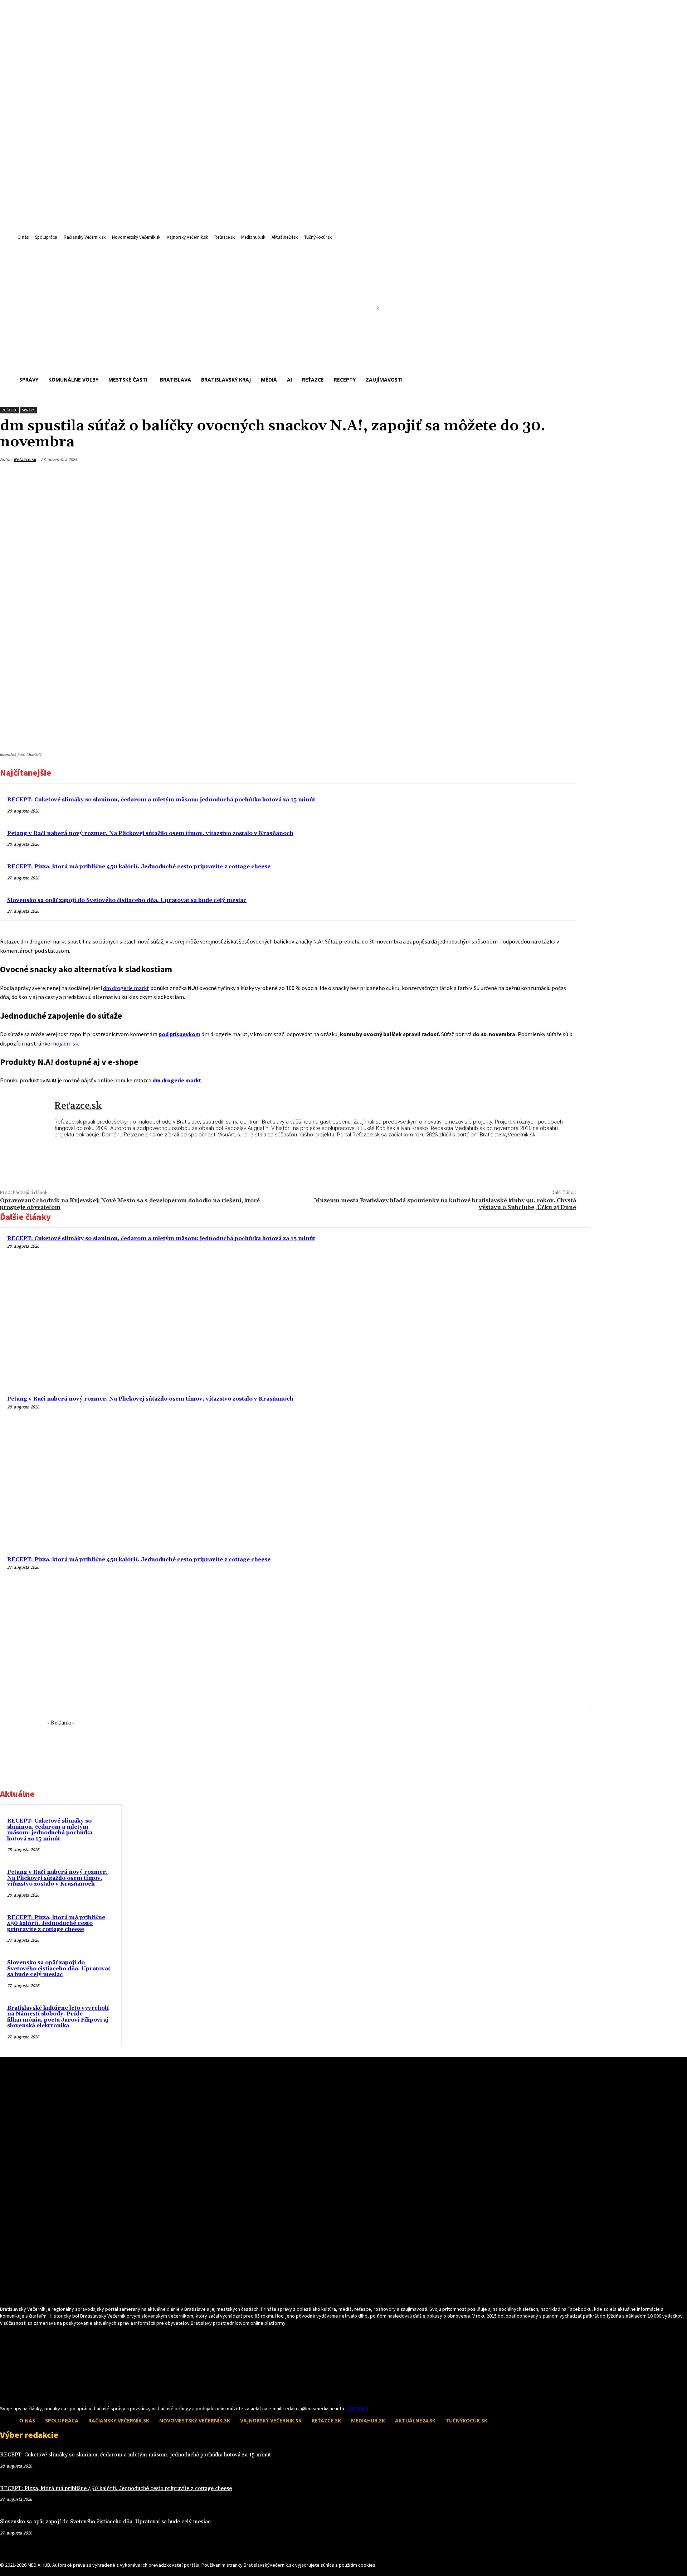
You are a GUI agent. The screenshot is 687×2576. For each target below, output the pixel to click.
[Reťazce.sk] (27, 1121)
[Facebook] (486, 476)
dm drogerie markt (126, 988)
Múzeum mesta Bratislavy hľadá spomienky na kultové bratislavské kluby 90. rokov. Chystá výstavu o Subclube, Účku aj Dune (445, 1204)
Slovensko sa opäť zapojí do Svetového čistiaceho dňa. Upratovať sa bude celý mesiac (127, 900)
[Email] (512, 476)
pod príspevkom (179, 1034)
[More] (564, 476)
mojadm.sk (65, 1043)
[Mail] (17, 2392)
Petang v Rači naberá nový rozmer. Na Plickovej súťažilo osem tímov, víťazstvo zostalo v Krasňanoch (150, 833)
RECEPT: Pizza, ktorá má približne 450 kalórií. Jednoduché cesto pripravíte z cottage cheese (139, 867)
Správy (28, 410)
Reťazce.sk (25, 459)
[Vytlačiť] (538, 476)
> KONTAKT (357, 2408)
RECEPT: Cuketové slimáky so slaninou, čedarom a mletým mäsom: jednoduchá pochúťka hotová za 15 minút (161, 800)
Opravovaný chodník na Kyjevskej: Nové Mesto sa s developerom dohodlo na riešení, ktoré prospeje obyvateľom (130, 1204)
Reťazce (9, 410)
